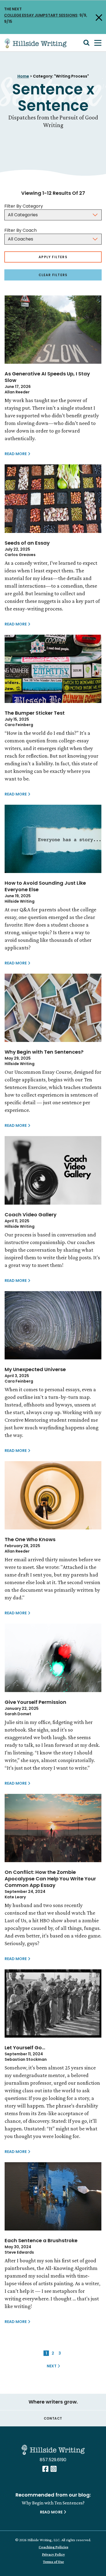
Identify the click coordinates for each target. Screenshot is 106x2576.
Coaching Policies (53, 2547)
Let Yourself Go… (25, 2048)
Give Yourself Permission (35, 1702)
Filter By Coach (21, 230)
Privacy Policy (54, 2554)
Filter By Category (24, 206)
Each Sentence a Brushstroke (41, 2240)
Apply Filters (53, 257)
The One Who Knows (30, 1539)
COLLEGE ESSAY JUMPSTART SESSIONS (41, 15)
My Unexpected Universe (35, 1369)
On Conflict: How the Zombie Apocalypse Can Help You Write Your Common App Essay (50, 1879)
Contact (53, 2418)
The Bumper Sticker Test (35, 713)
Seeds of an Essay (27, 543)
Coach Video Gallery (31, 1215)
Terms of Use (53, 2562)
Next (57, 2366)
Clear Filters (53, 275)
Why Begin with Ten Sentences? (44, 1052)
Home (23, 76)
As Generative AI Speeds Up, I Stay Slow (47, 377)
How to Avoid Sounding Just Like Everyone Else (45, 886)
